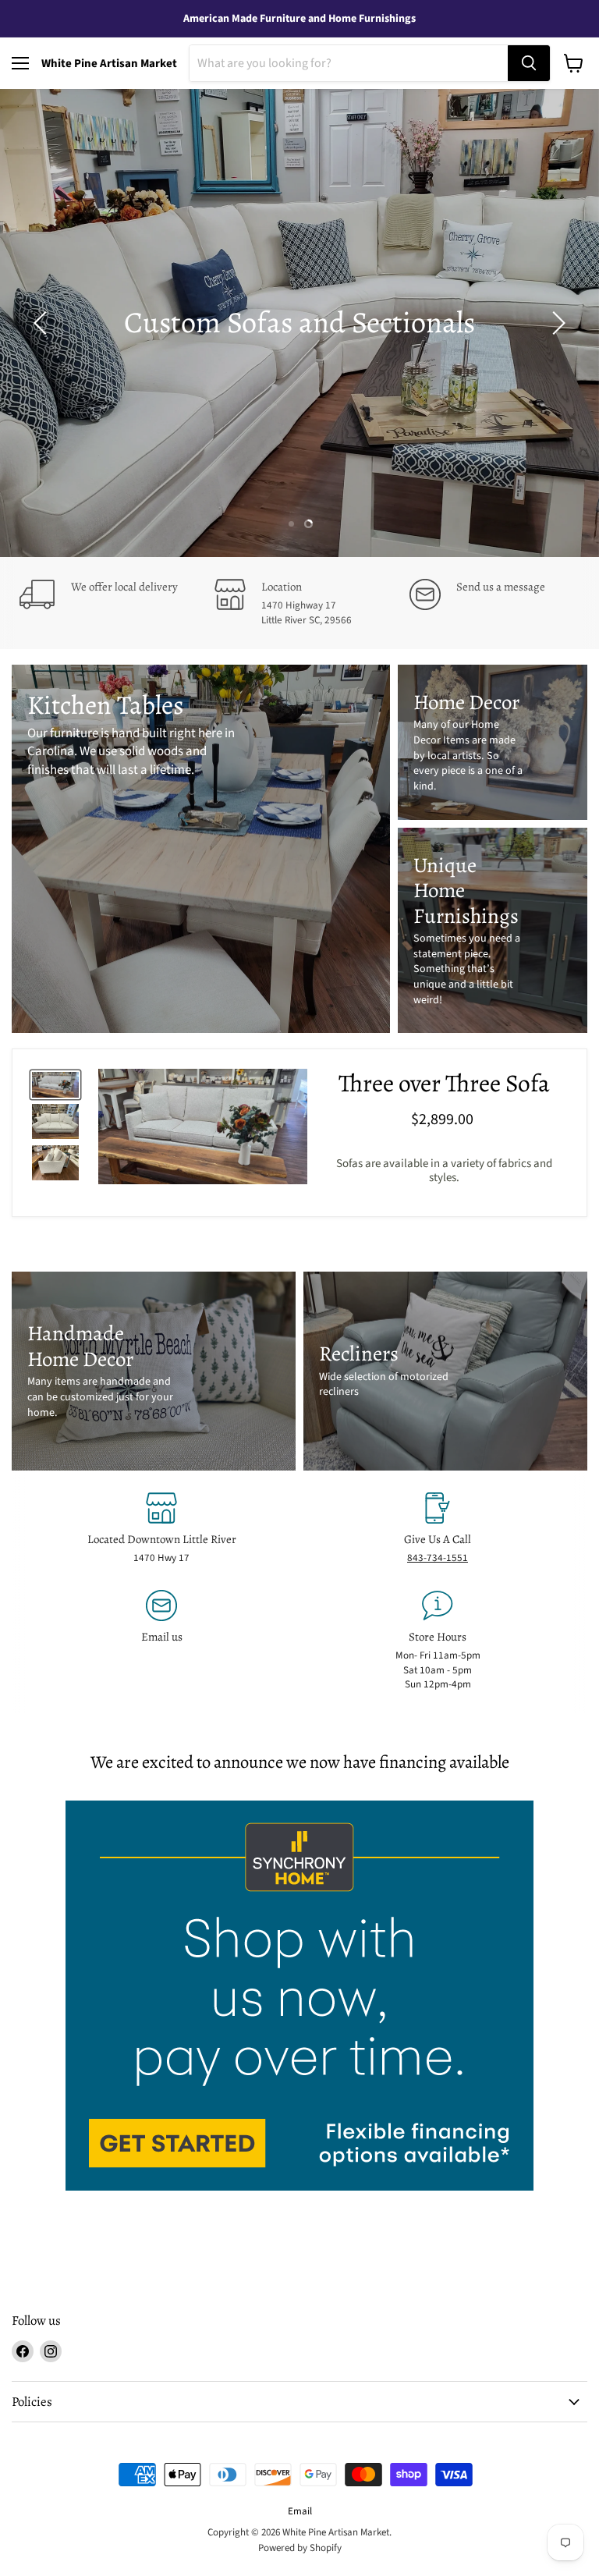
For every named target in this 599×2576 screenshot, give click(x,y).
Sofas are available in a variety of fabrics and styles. (444, 1171)
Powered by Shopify (300, 2548)
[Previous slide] (43, 323)
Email (300, 2511)
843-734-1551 (438, 1558)
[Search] (529, 63)
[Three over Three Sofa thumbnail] (55, 1085)
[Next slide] (556, 323)
